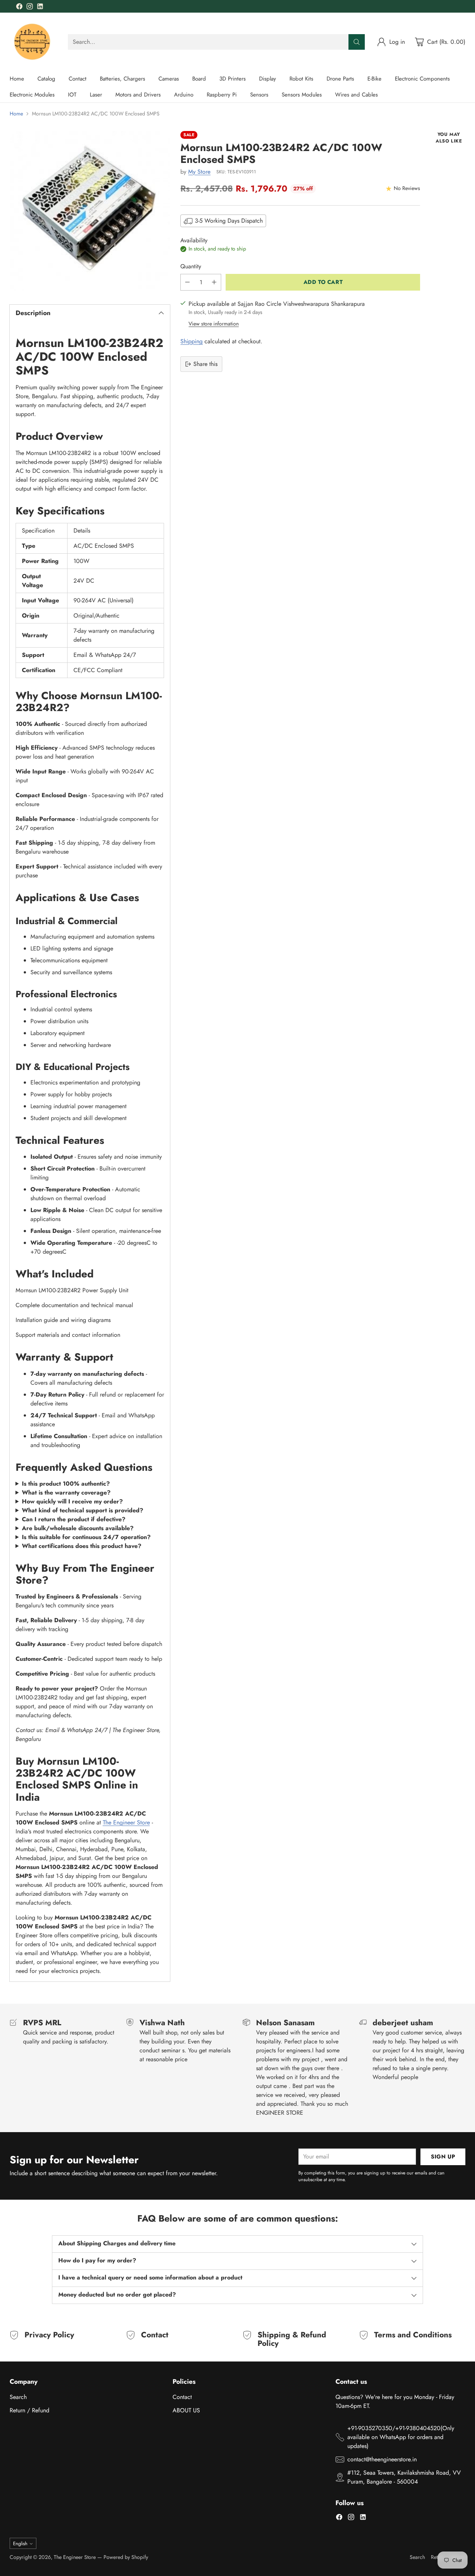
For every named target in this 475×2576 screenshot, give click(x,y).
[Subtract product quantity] (187, 282)
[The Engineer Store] (33, 42)
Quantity (191, 266)
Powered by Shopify (126, 2557)
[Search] (357, 42)
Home (16, 114)
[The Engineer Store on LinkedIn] (40, 8)
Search (18, 2397)
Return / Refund (30, 2410)
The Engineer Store (126, 1822)
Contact (182, 2397)
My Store (199, 172)
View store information (214, 324)
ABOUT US (186, 2410)
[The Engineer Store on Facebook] (19, 8)
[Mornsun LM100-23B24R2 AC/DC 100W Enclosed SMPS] (90, 211)
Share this (205, 364)
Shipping (191, 341)
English (20, 2544)
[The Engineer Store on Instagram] (30, 8)
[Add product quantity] (214, 282)
